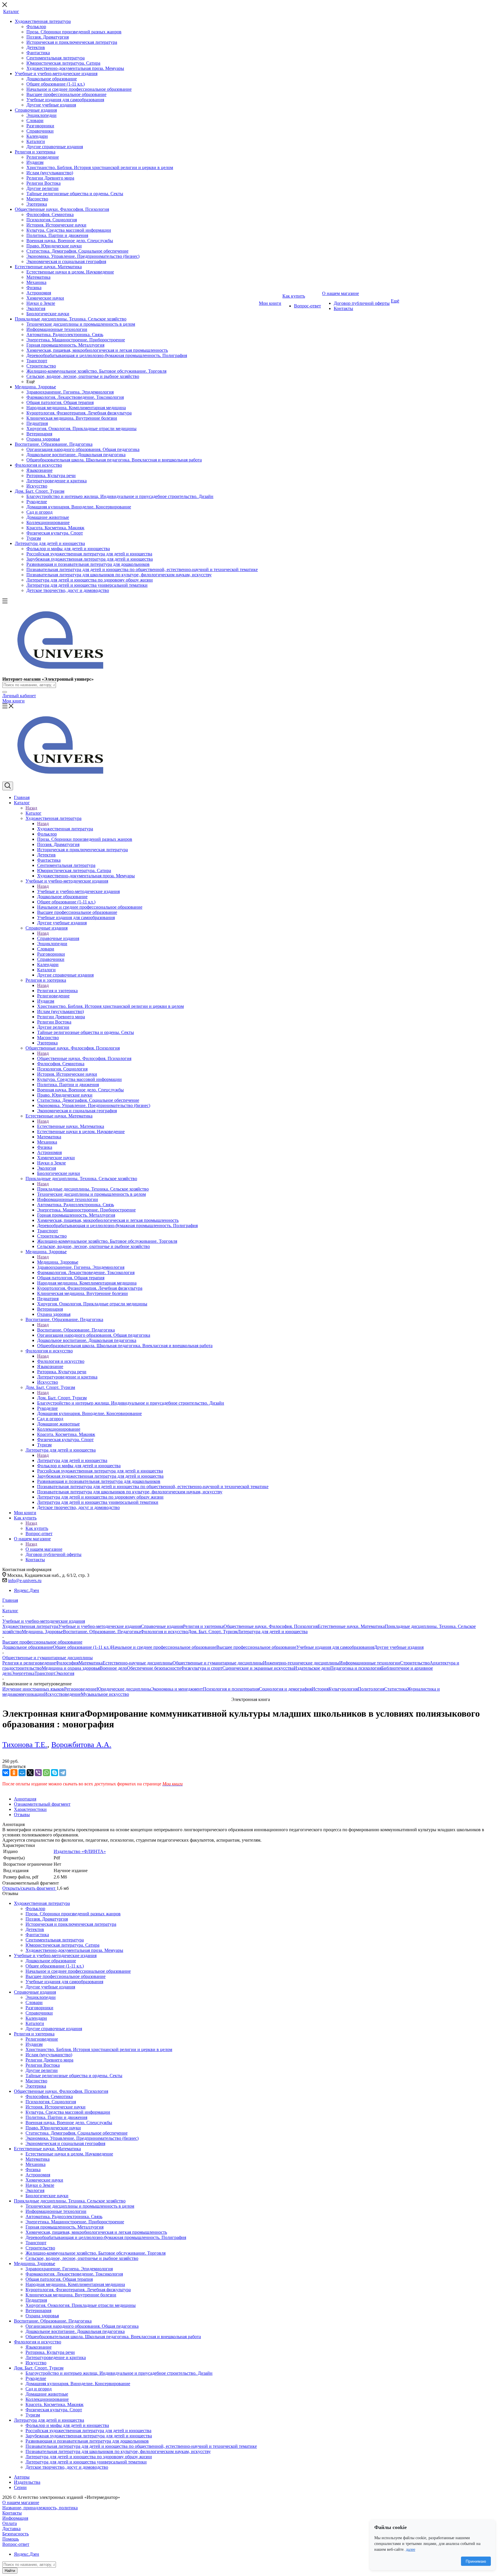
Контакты (12, 2513)
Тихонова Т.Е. (25, 1745)
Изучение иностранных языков (33, 1689)
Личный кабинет (19, 696)
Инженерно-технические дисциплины (301, 1663)
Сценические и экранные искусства (258, 1668)
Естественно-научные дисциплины (138, 1663)
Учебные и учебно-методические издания (78, 891)
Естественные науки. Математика (71, 1126)
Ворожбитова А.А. (81, 1745)
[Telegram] (63, 1773)
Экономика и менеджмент (177, 1689)
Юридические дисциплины (124, 1689)
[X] (30, 1773)
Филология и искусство (61, 1361)
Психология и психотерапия (231, 1689)
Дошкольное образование (28, 1647)
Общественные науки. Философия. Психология (84, 1058)
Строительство (415, 1663)
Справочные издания (58, 938)
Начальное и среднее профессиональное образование (164, 1647)
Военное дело (113, 1668)
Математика (91, 1663)
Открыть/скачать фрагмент (29, 1888)
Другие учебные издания (399, 1647)
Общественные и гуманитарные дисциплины (218, 1663)
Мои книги (13, 701)
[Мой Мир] (22, 1773)
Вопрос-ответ (16, 2544)
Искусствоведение (62, 1694)
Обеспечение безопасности (154, 1668)
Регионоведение (80, 1689)
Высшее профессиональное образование (256, 1647)
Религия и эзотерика (57, 991)
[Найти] (5, 692)
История (320, 1689)
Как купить (37, 1528)
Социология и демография (285, 1689)
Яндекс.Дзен (27, 1590)
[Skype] (55, 1773)
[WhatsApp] (46, 1773)
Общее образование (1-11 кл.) (82, 1647)
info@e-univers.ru (25, 1580)
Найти (10, 2571)
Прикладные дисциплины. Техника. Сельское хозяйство (93, 1189)
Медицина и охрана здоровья (71, 1668)
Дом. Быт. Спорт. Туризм (62, 1398)
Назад (31, 808)
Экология (65, 1673)
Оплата (10, 2523)
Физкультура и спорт (202, 1668)
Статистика (396, 1689)
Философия (67, 1663)
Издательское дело (312, 1668)
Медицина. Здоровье (58, 1262)
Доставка (11, 2529)
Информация (15, 2518)
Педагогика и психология (356, 1668)
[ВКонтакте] (6, 1773)
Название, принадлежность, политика (40, 2508)
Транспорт (45, 1673)
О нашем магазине (44, 1549)
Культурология (343, 1689)
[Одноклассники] (14, 1773)
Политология (371, 1689)
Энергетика (23, 1673)
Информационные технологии (370, 1663)
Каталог (33, 813)
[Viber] (38, 1773)
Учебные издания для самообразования (335, 1647)
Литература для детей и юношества (72, 1460)
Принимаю (476, 2561)
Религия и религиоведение (29, 1663)
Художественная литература (65, 829)
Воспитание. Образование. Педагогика (76, 1330)
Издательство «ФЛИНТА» (80, 1851)
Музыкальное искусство (105, 1694)
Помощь (11, 2539)
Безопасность (16, 2534)
